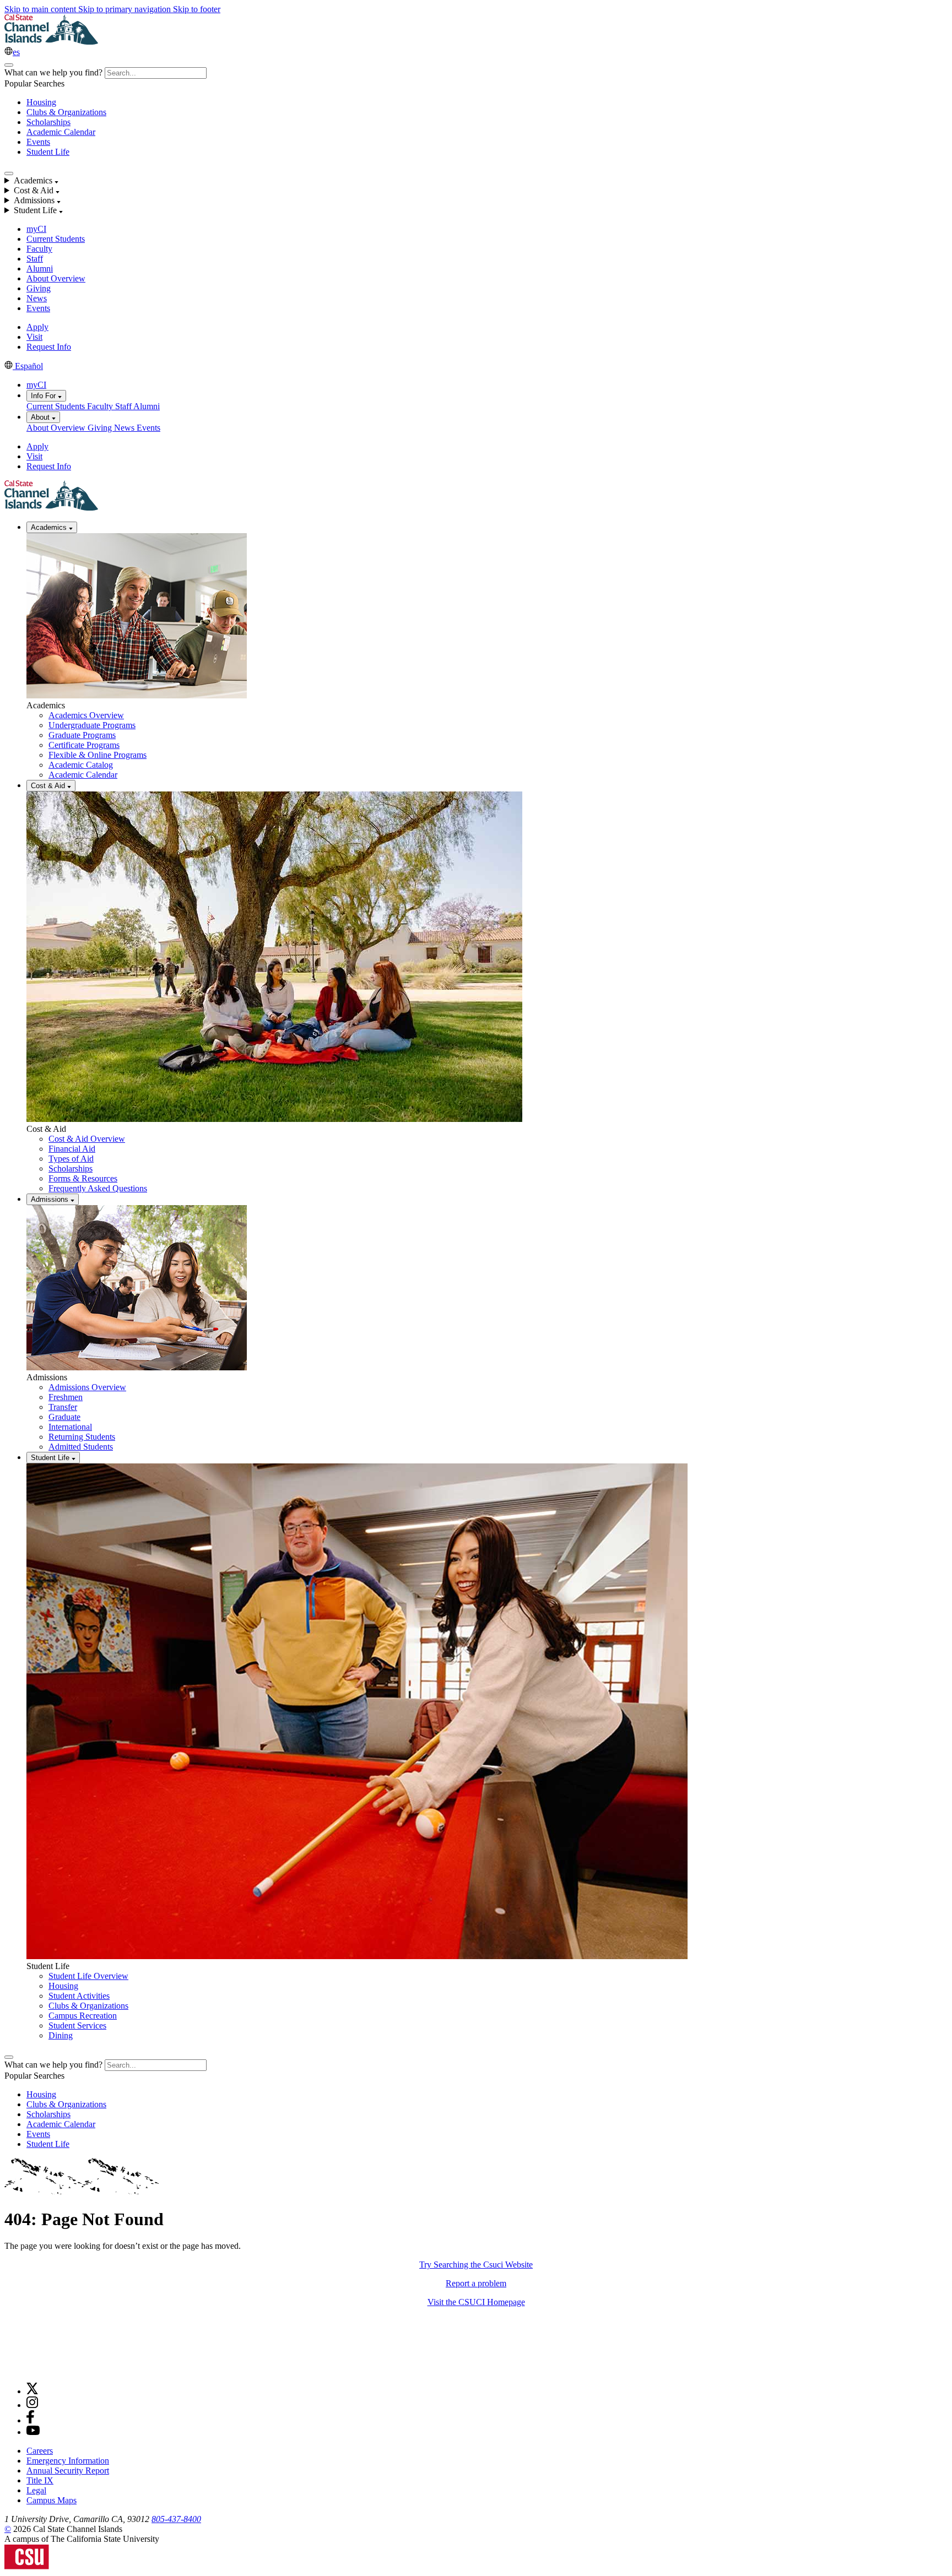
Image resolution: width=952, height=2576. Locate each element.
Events (38, 142)
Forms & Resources (83, 1178)
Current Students (56, 239)
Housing (41, 102)
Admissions (51, 1199)
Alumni (40, 269)
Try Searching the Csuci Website (476, 2265)
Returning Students (82, 1437)
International (70, 1427)
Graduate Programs (82, 735)
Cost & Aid (49, 786)
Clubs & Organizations (66, 112)
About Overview (56, 278)
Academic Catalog (81, 765)
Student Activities (79, 1996)
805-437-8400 (176, 2519)
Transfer (63, 1407)
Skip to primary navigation (126, 9)
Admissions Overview (87, 1387)
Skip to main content (41, 9)
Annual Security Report (68, 2471)
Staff (35, 259)
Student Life (48, 152)
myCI (36, 229)
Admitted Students (81, 1447)
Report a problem (476, 2283)
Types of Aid (71, 1159)
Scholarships (48, 122)
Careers (40, 2451)
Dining (61, 2035)
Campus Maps (52, 2500)
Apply (37, 327)
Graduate (64, 1417)
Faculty (39, 249)
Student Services (77, 2025)
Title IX (40, 2480)
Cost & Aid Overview (87, 1139)
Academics (50, 527)
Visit (34, 337)
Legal (36, 2490)
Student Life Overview (88, 1976)
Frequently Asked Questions (98, 1188)
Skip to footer (197, 9)
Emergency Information (68, 2461)
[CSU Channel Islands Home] (51, 42)
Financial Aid (72, 1149)
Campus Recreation (83, 2016)
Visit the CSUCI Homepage (476, 2302)
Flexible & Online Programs (98, 755)
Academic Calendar (61, 132)
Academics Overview (86, 715)
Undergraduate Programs (92, 725)
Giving (39, 288)
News (37, 298)
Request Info (49, 347)
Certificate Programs (84, 745)
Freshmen (66, 1397)
